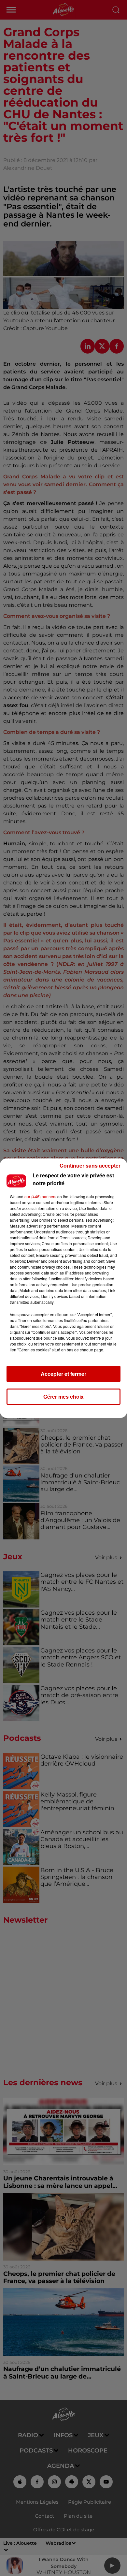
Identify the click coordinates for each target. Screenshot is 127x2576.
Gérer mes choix (63, 1397)
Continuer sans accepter (90, 1165)
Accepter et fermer (63, 1374)
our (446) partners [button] (40, 1196)
